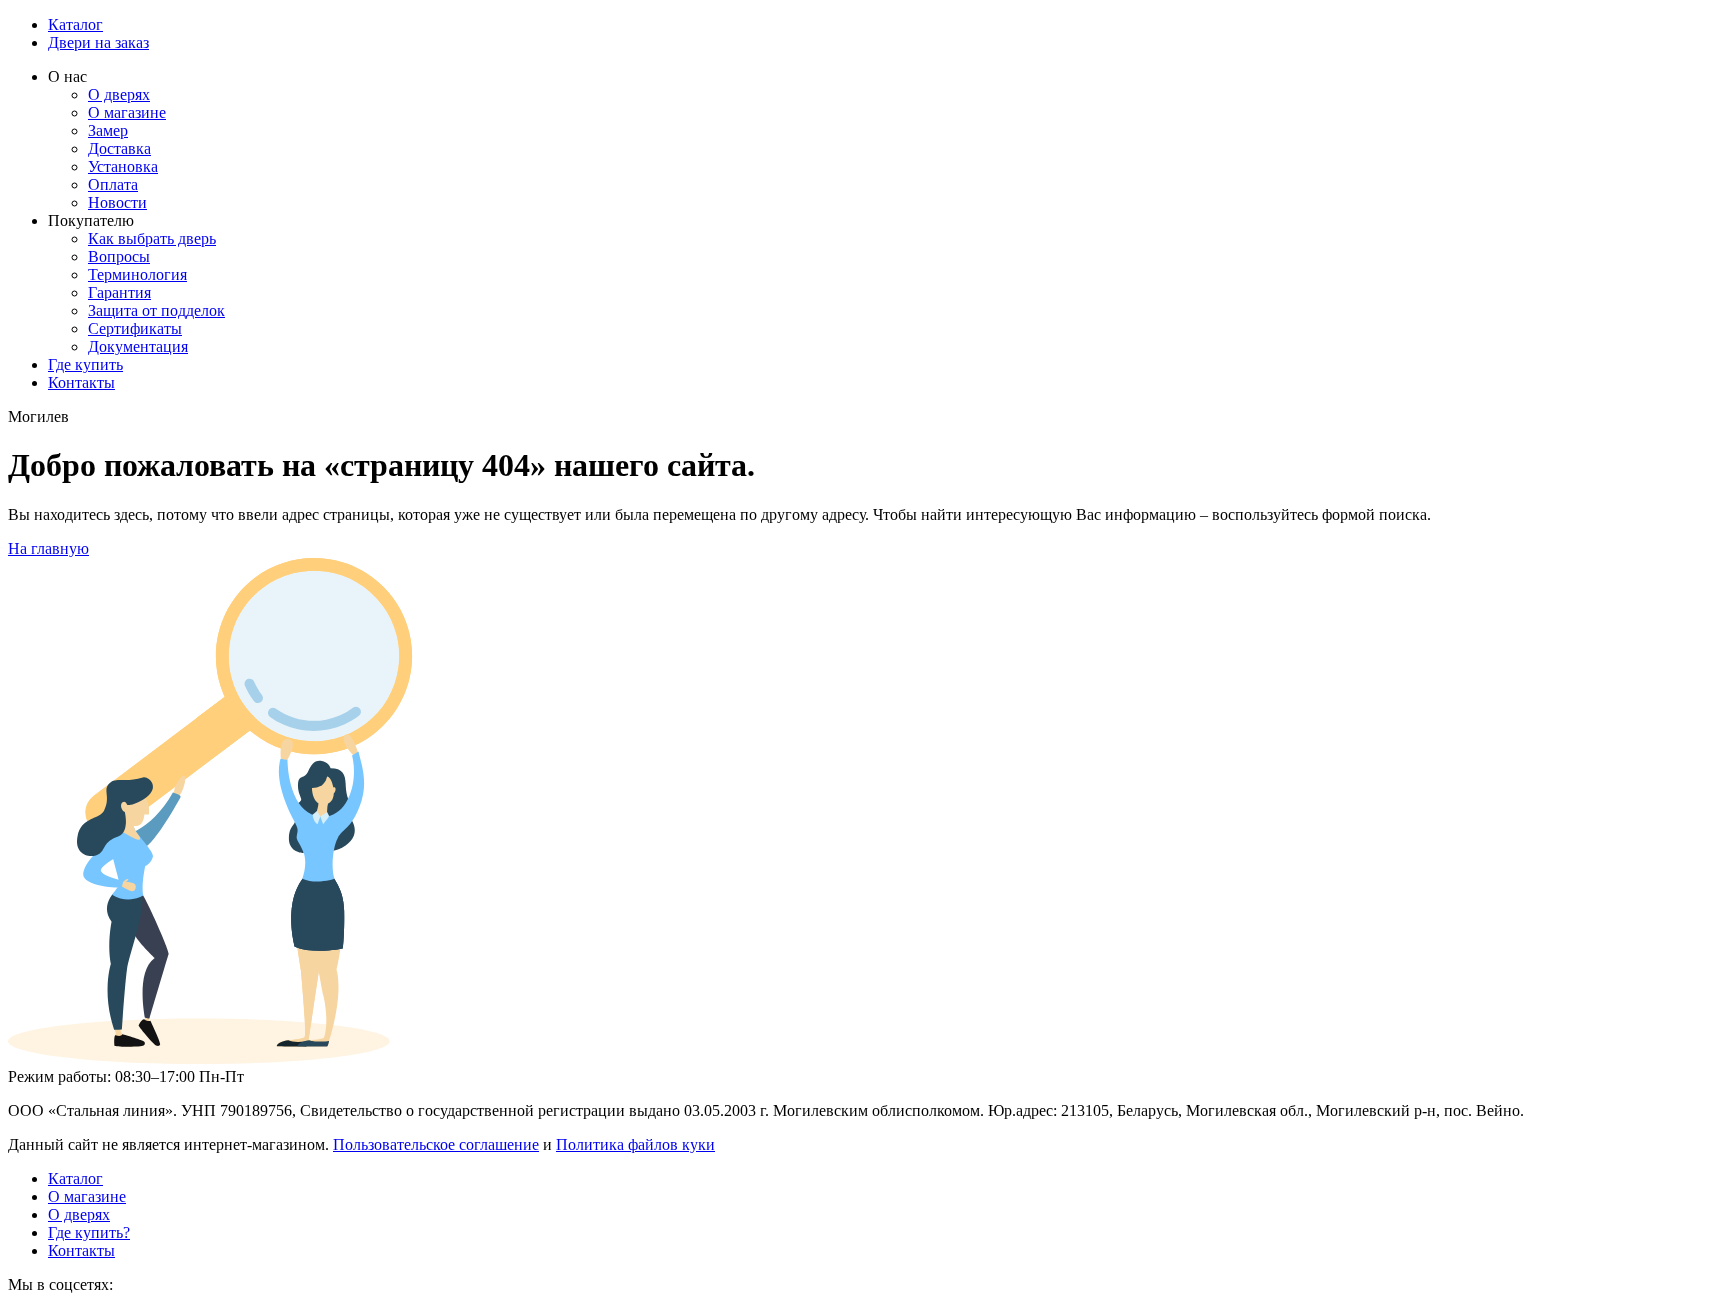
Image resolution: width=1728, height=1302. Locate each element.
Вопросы (119, 256)
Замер (108, 130)
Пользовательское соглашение (436, 1144)
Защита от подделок (156, 310)
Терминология (137, 274)
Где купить (85, 364)
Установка (123, 166)
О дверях (119, 94)
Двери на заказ (98, 42)
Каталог (75, 24)
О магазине (127, 112)
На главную (48, 548)
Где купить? (89, 1232)
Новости (117, 202)
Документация (138, 346)
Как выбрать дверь (152, 238)
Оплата (113, 184)
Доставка (119, 148)
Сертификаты (135, 328)
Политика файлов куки (635, 1144)
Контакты (81, 382)
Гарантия (119, 292)
